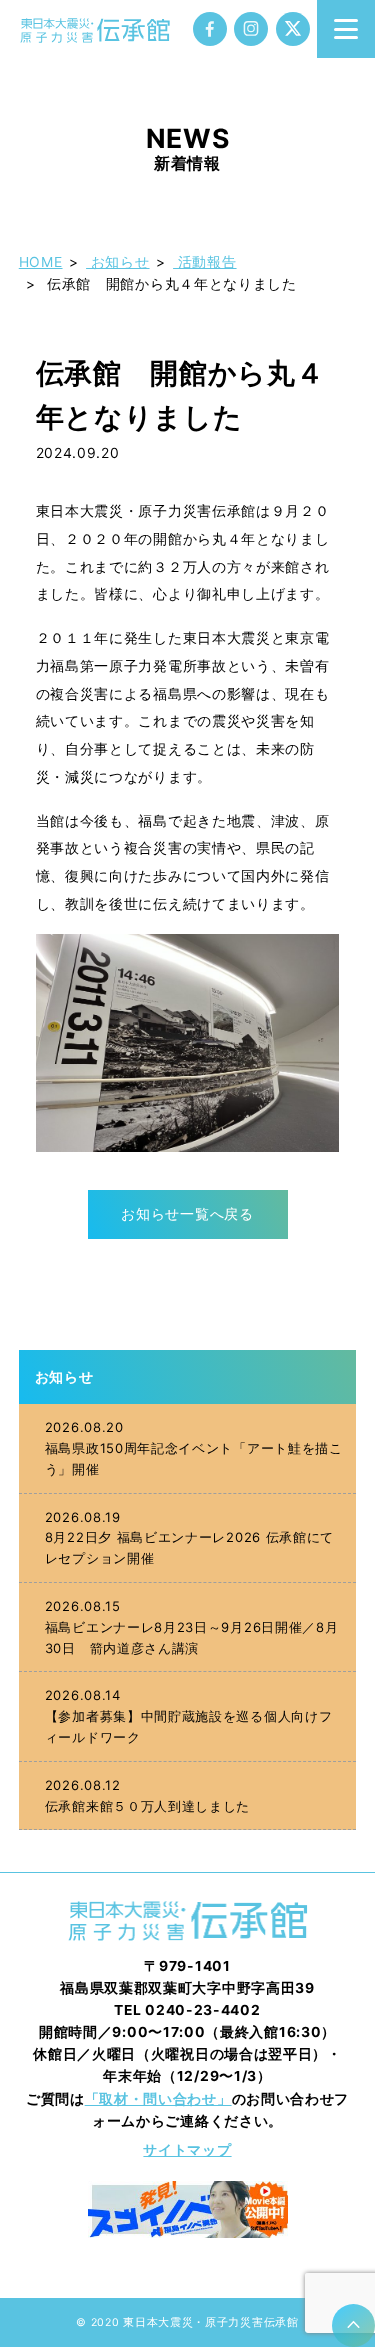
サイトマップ (187, 2150)
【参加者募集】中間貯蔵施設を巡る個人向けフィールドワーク (189, 1716)
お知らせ (64, 1377)
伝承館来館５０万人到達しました (147, 1795)
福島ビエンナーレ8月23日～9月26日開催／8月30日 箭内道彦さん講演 (192, 1627)
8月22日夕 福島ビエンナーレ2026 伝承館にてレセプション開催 (189, 1538)
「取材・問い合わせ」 (158, 2099)
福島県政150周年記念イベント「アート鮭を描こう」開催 (194, 1448)
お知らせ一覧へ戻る (187, 1214)
